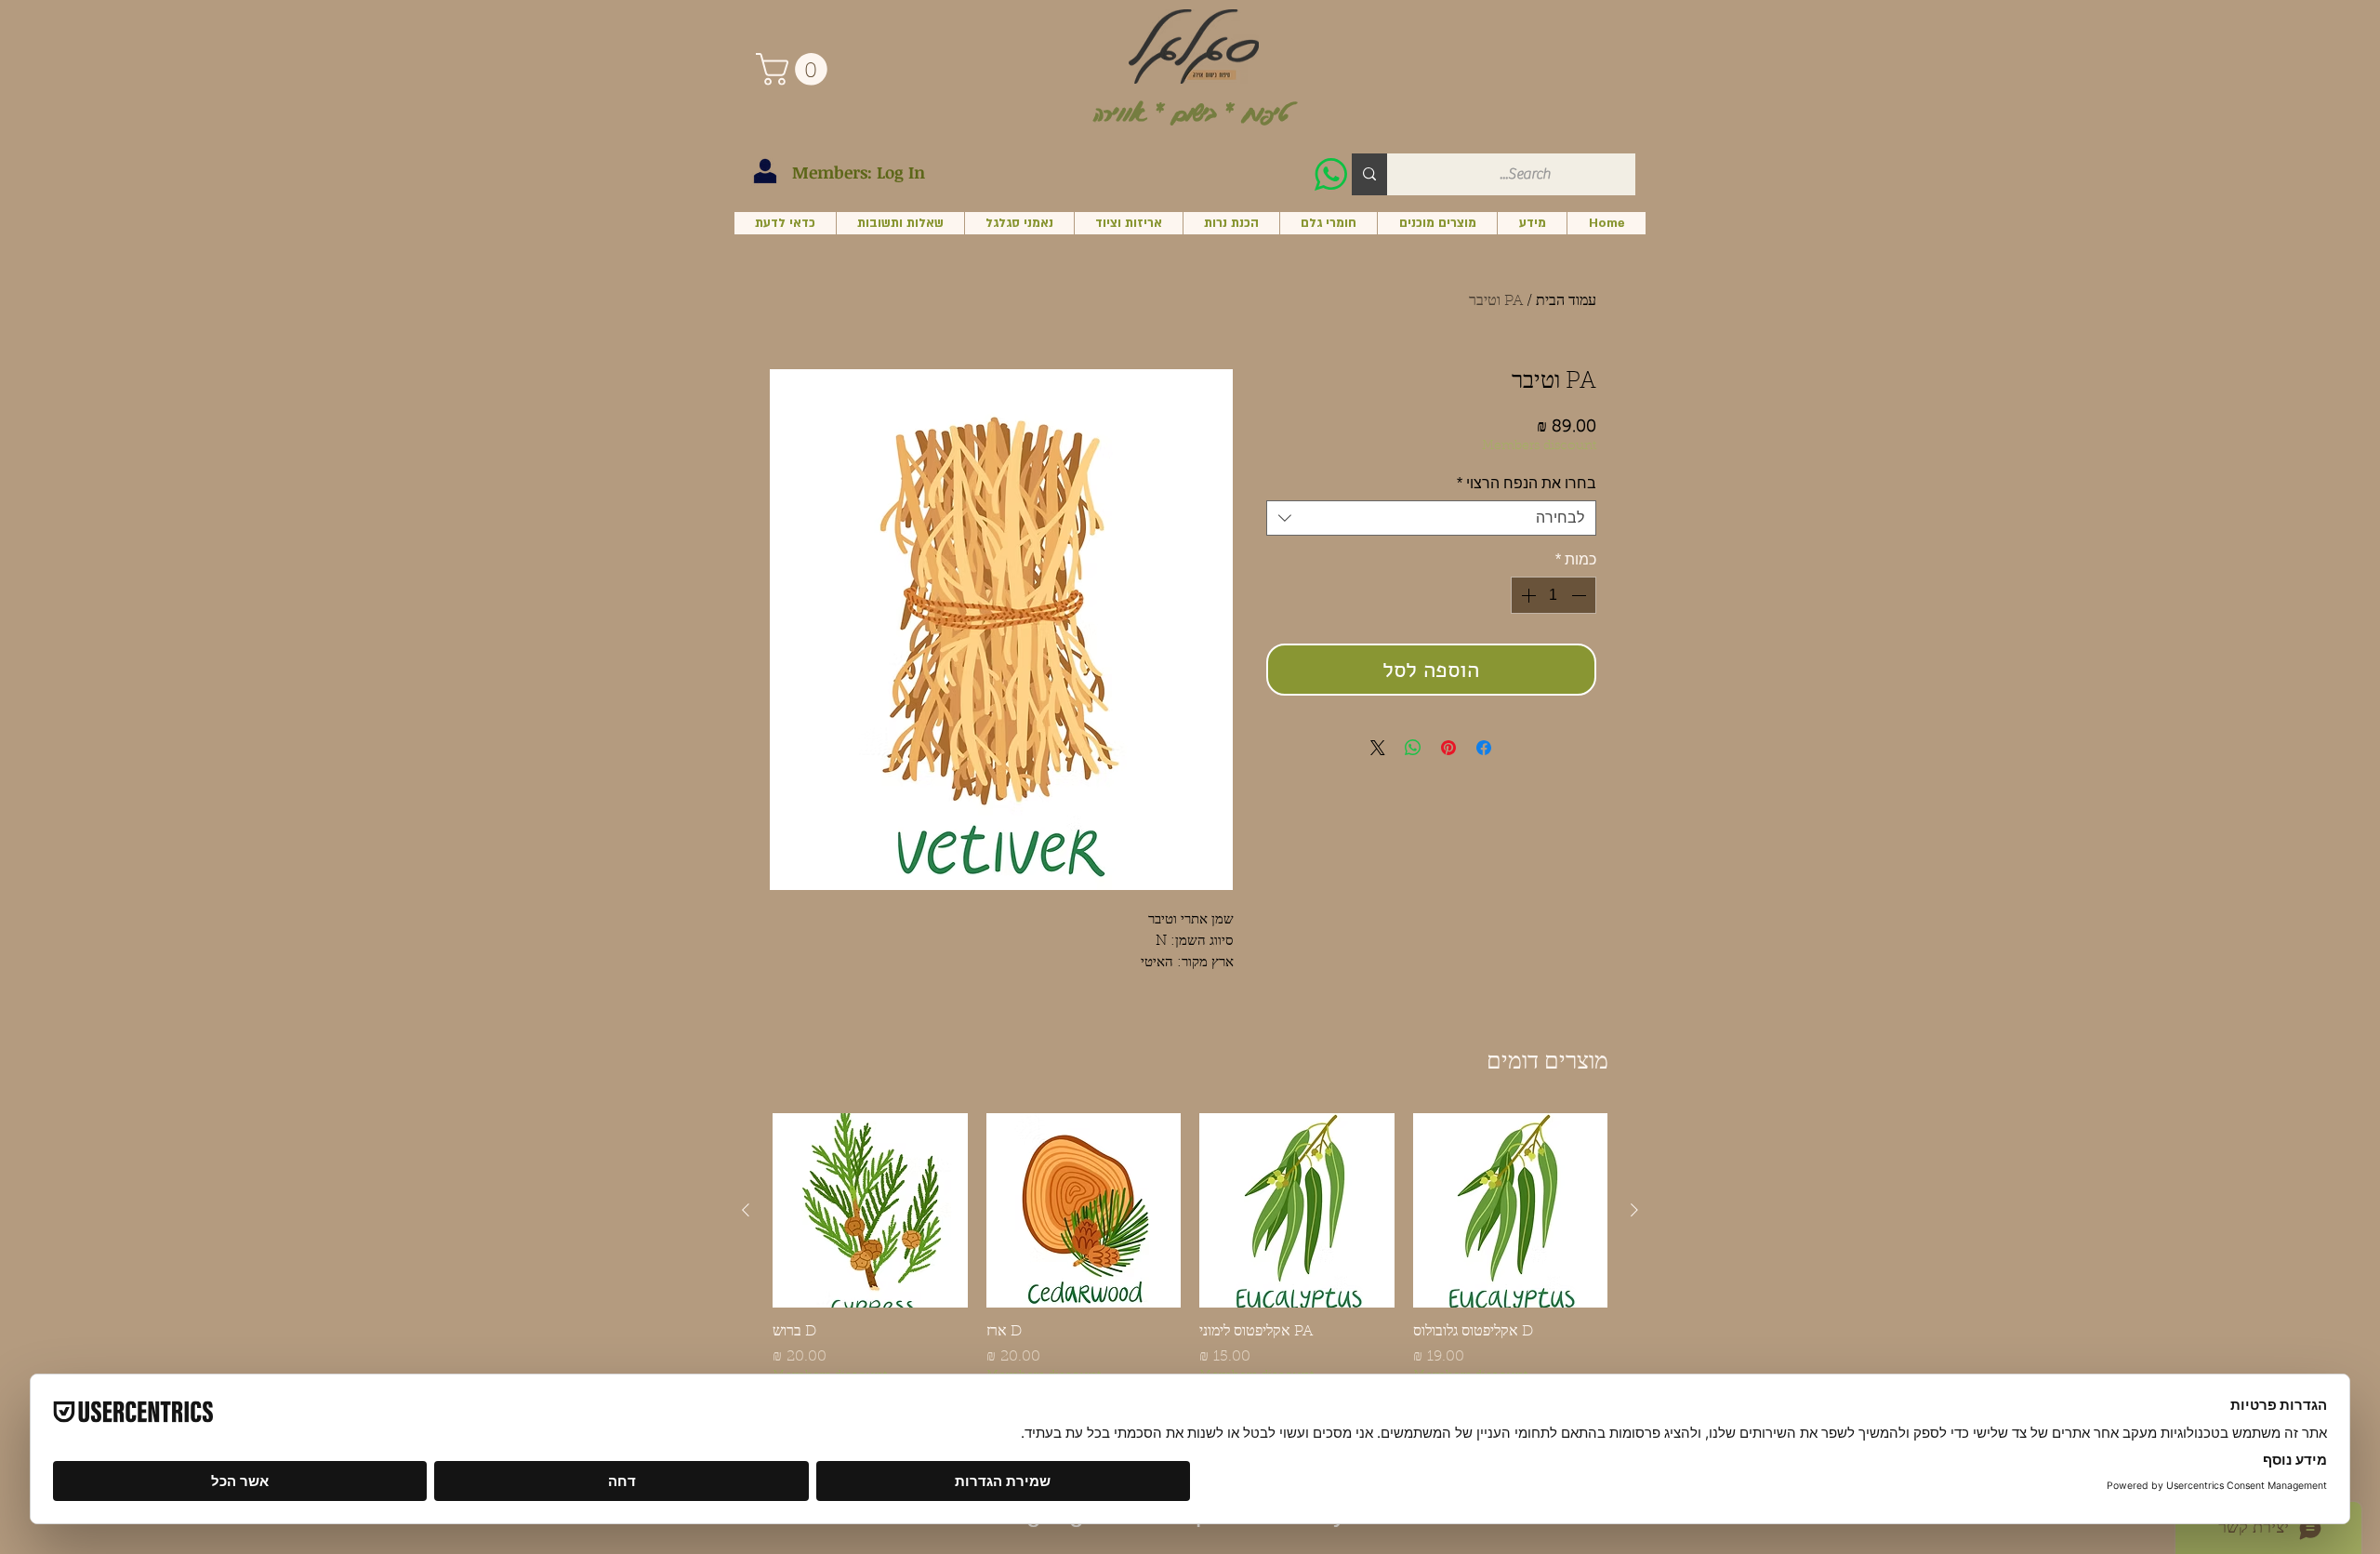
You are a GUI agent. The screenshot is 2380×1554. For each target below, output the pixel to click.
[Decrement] (1580, 595)
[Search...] (1369, 174)
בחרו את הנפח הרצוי (1527, 483)
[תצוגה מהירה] (1511, 1211)
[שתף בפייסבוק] (1484, 748)
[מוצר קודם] (1634, 1210)
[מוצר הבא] (746, 1210)
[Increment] (1527, 595)
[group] (1190, 1250)
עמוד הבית (1566, 301)
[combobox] (1431, 518)
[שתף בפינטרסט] (1448, 748)
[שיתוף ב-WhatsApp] (1413, 748)
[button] (795, 69)
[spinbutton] (1554, 595)
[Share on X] (1378, 748)
